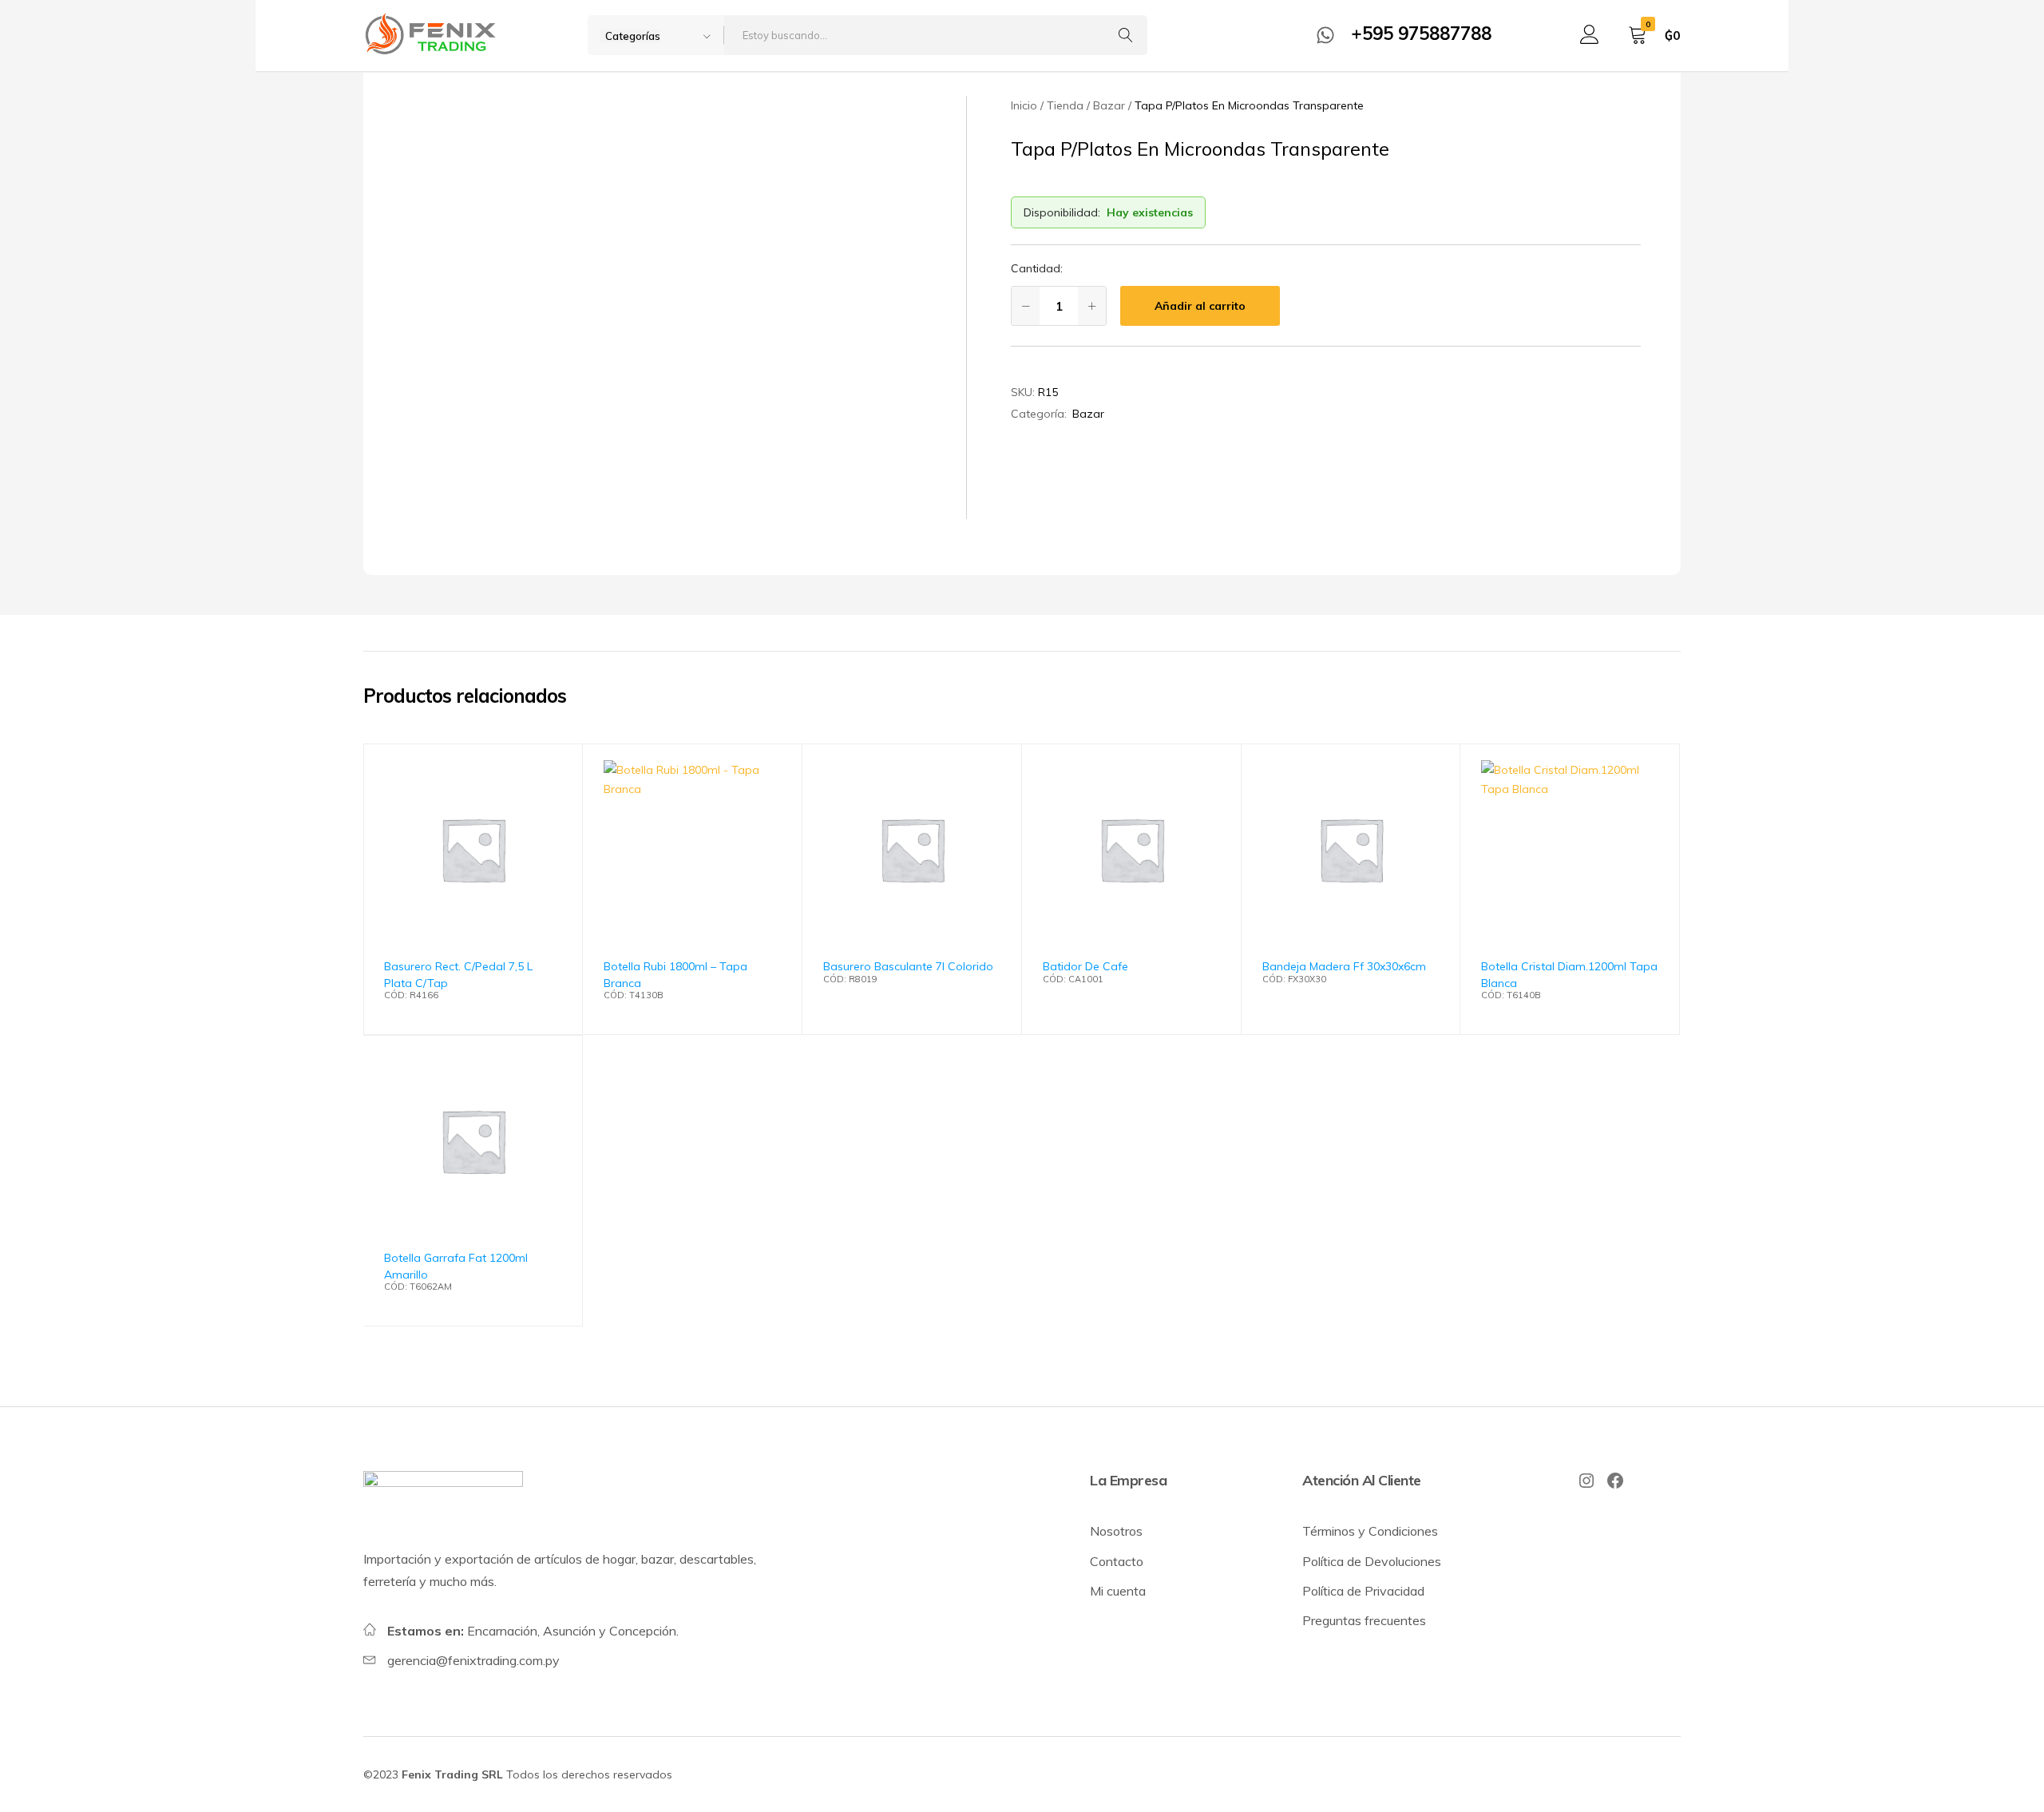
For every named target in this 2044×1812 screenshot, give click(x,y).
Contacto (1117, 1561)
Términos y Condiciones (1370, 1531)
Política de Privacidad (1363, 1591)
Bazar (1088, 414)
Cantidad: (1037, 268)
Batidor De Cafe (1085, 966)
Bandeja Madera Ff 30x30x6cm (1344, 966)
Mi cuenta (1118, 1591)
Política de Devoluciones (1372, 1561)
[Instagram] (1586, 1481)
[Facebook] (1615, 1481)
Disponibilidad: (1062, 212)
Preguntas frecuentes (1364, 1620)
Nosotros (1116, 1531)
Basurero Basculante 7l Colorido (908, 966)
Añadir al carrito (1200, 306)
